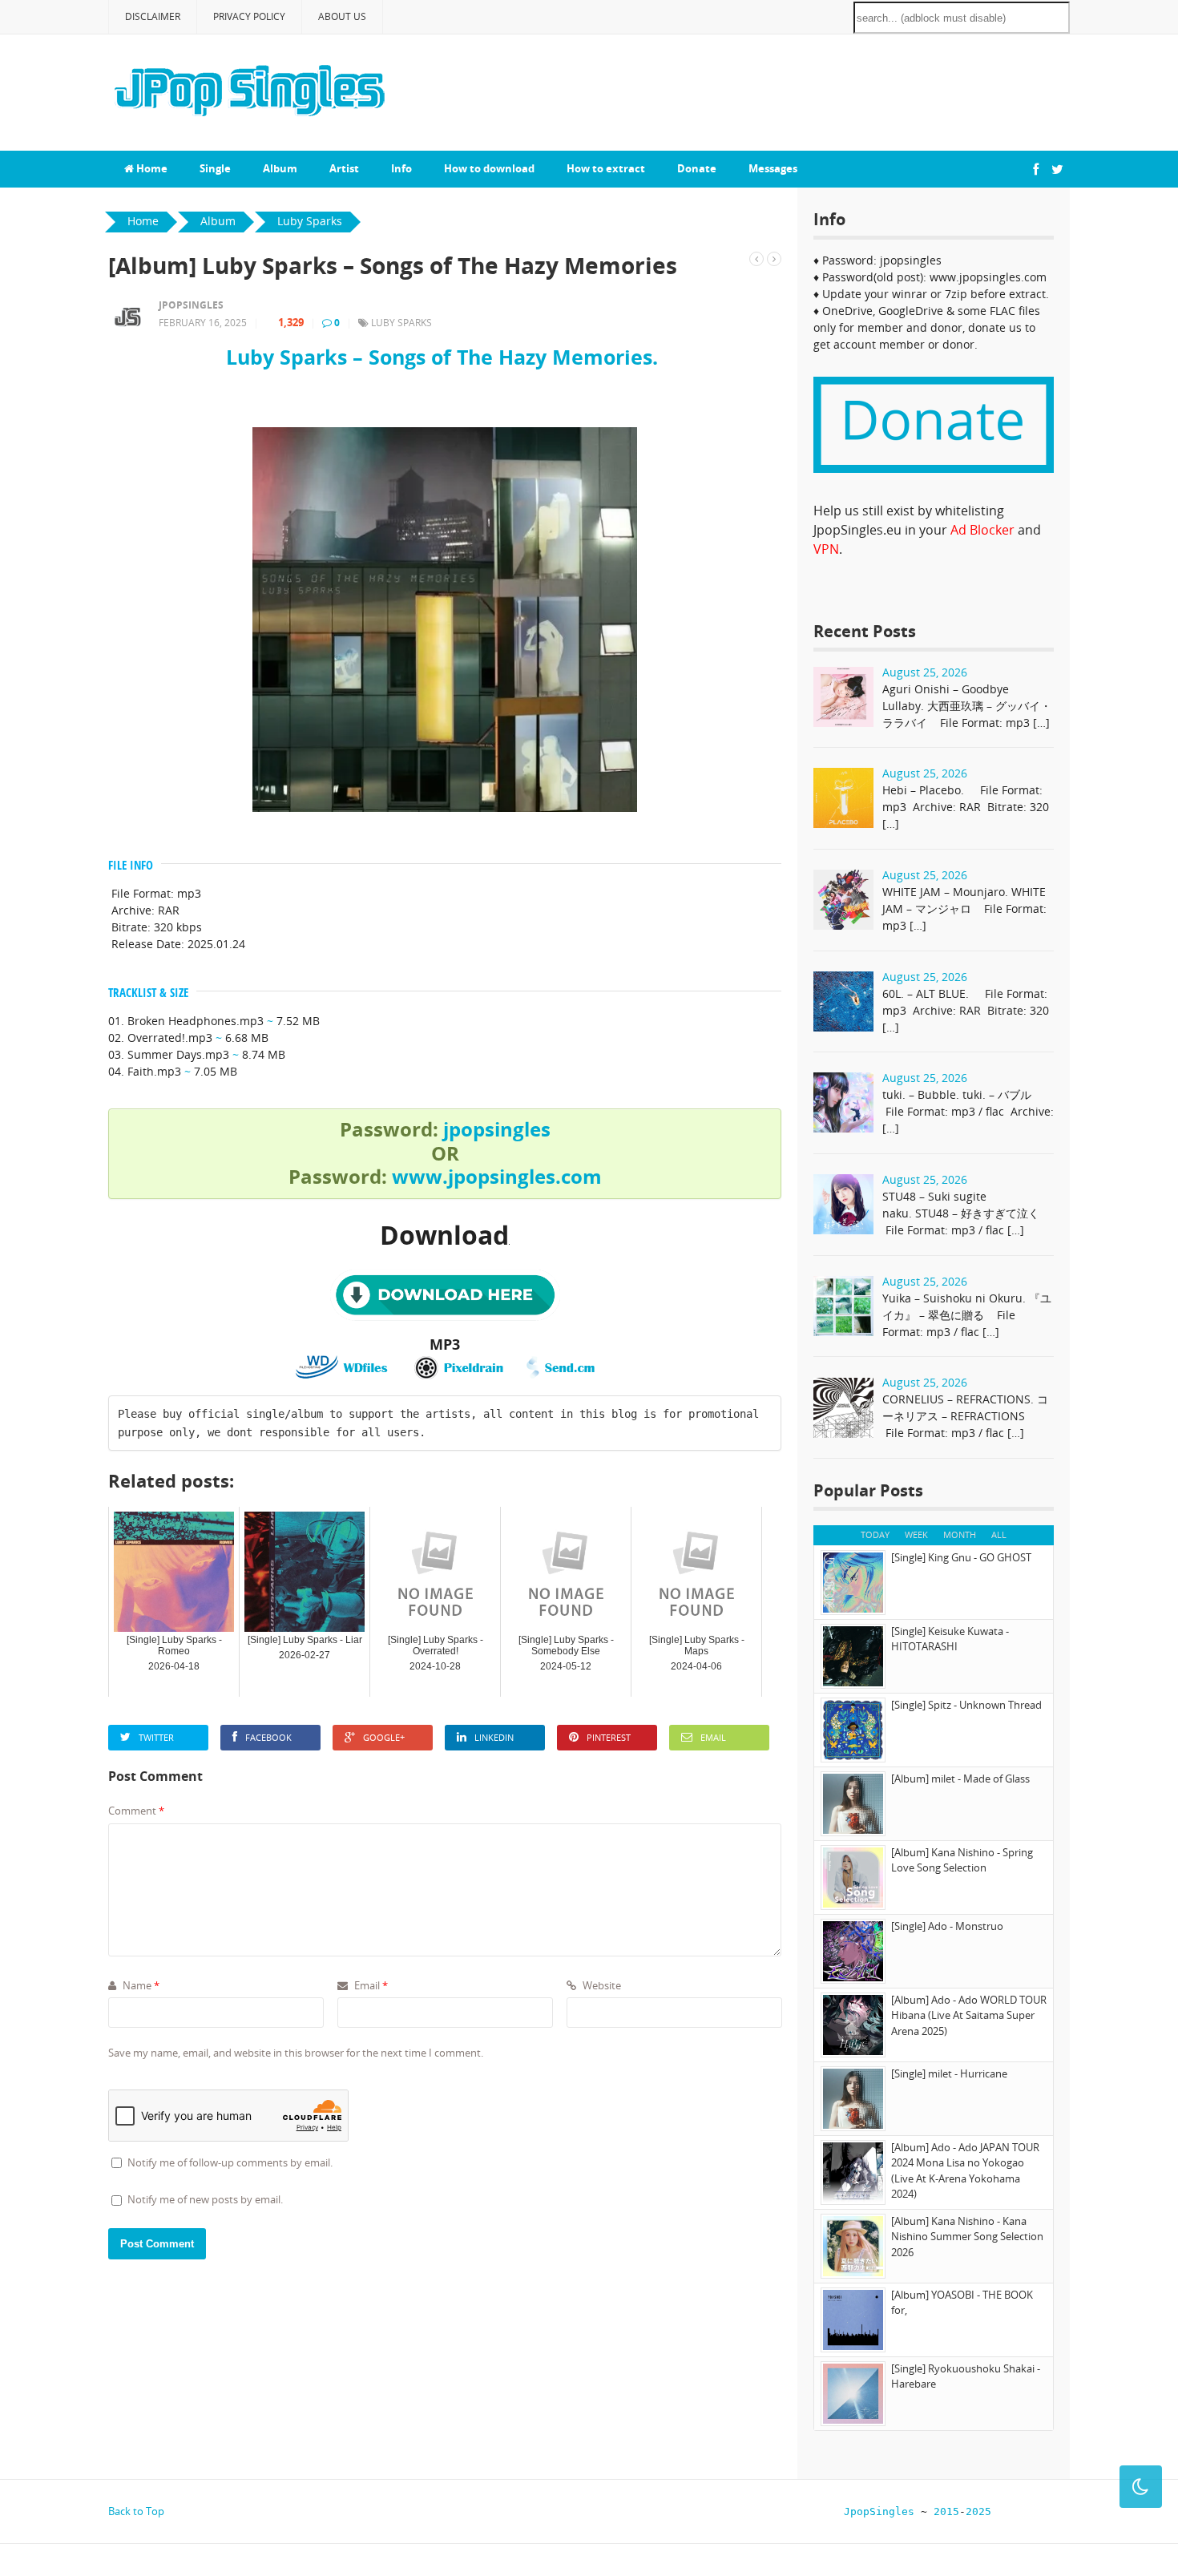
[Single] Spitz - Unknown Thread (966, 1705)
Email (713, 1737)
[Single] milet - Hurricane (949, 2073)
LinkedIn (494, 1737)
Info (401, 168)
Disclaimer (153, 16)
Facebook (268, 1737)
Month (960, 1534)
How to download (489, 168)
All (999, 1534)
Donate (697, 168)
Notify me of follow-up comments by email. (230, 2162)
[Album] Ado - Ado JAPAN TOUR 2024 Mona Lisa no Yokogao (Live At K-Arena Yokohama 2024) (965, 2171)
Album (280, 168)
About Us (342, 16)
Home (151, 168)
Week (916, 1534)
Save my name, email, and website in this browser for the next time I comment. (296, 2053)
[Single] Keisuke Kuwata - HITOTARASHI (950, 1639)
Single (215, 168)
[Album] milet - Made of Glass (960, 1779)
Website (601, 1985)
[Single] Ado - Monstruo (947, 1926)
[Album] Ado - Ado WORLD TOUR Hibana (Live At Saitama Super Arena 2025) (969, 2015)
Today (875, 1534)
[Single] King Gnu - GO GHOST (961, 1557)
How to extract (606, 168)
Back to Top (136, 2511)
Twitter (156, 1737)
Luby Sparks (401, 323)
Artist (344, 168)
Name (140, 1985)
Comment (136, 1811)
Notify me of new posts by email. (205, 2199)
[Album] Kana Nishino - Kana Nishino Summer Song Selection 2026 (967, 2237)
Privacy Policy (249, 16)
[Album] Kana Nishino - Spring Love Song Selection (962, 1860)
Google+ (384, 1737)
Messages (773, 168)
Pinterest (609, 1737)
